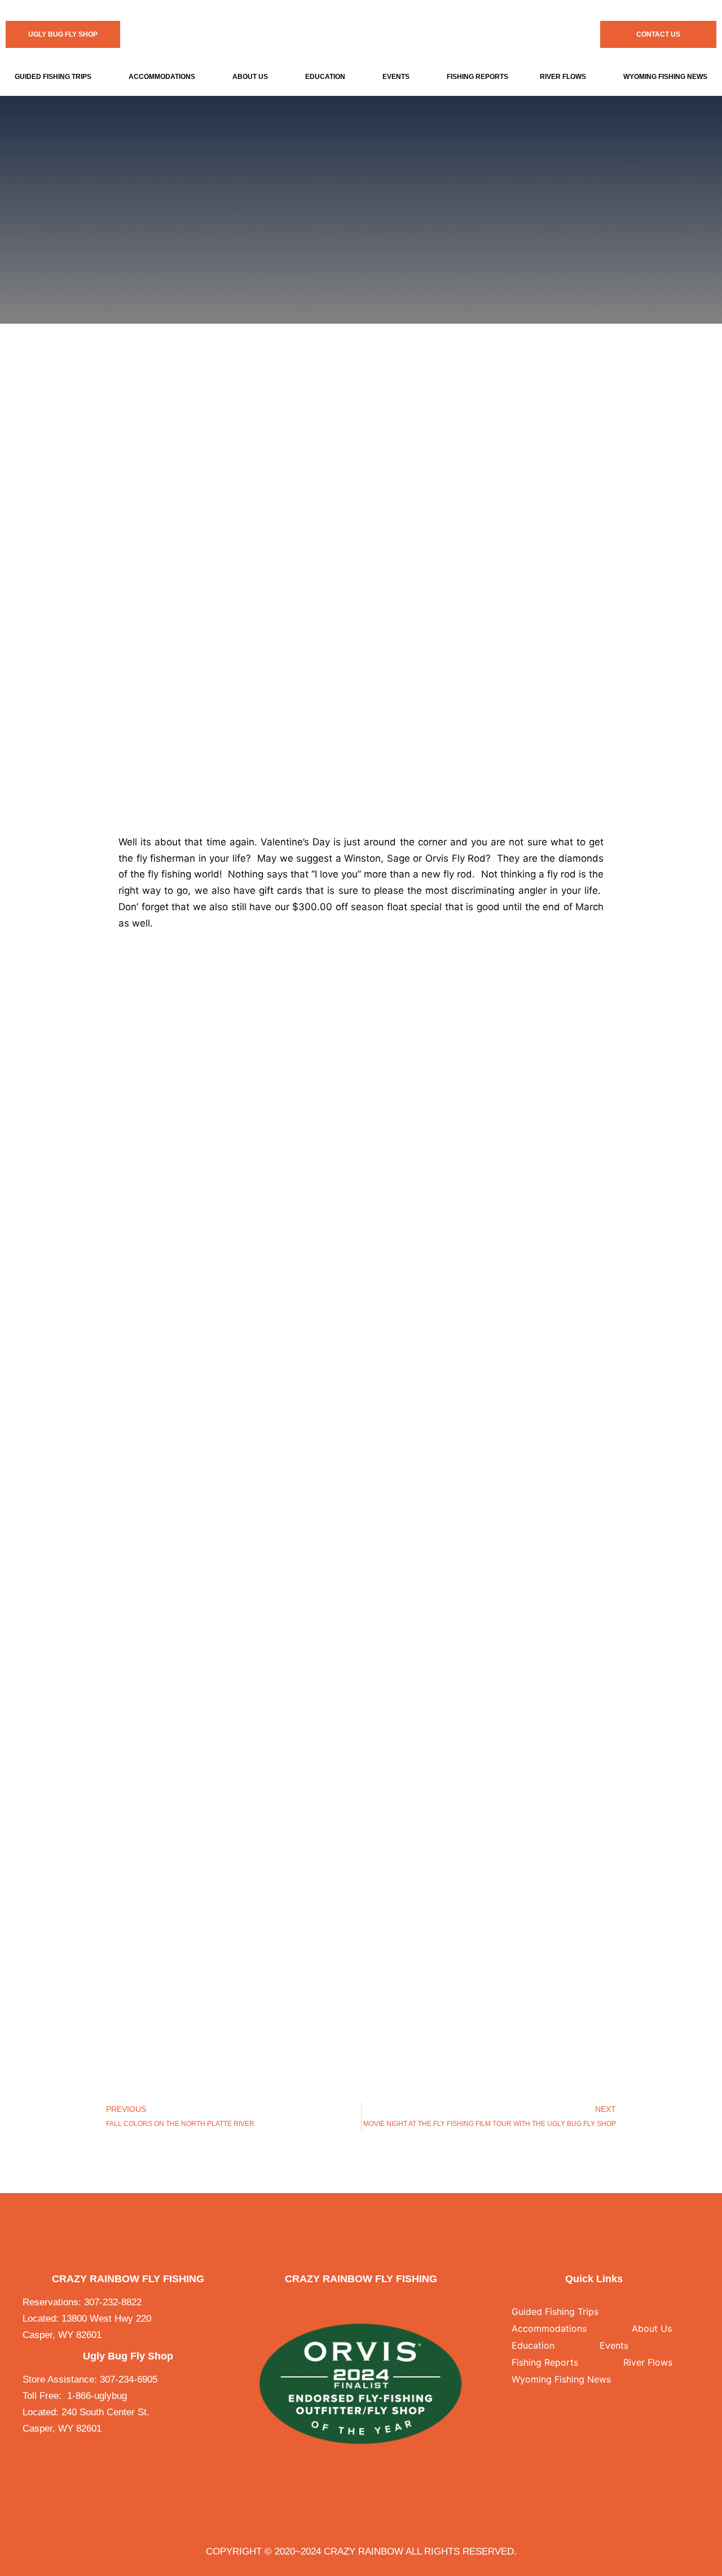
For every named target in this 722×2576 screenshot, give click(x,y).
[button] (56, 77)
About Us (250, 77)
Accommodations (162, 77)
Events (396, 77)
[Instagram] (372, 2303)
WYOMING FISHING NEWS (665, 77)
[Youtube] (395, 2303)
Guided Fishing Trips (53, 77)
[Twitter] (349, 2303)
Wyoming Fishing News (561, 2379)
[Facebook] (327, 2303)
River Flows (563, 77)
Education (325, 77)
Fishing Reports (477, 77)
